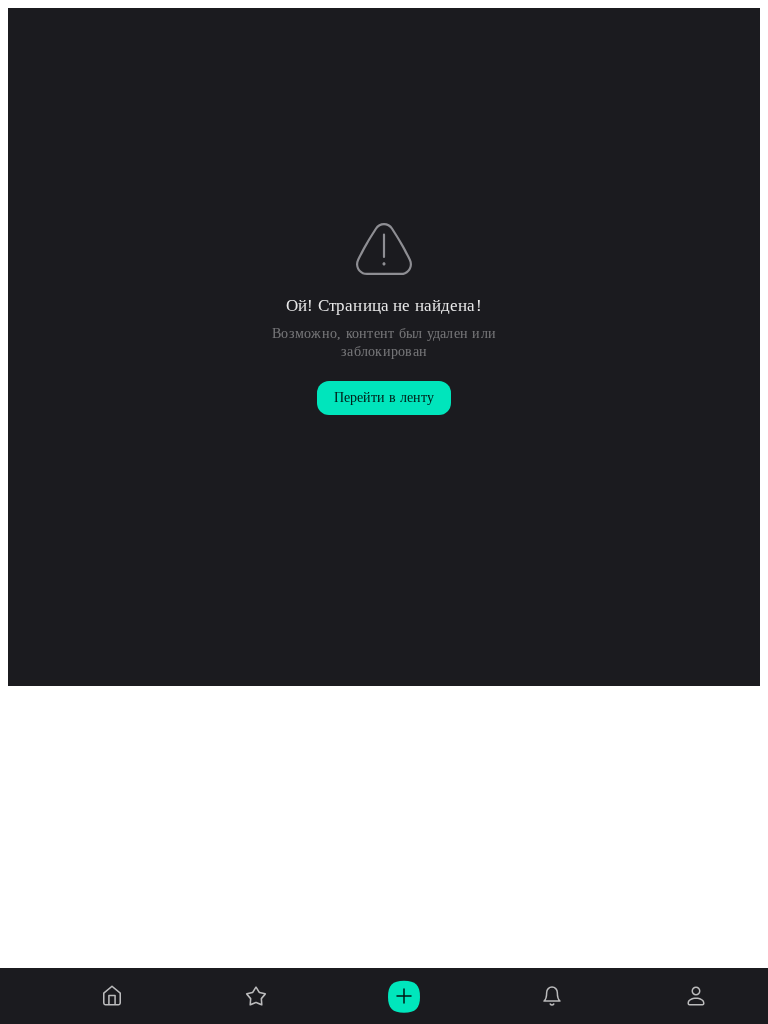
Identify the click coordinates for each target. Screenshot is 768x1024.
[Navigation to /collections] (256, 996)
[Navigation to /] (112, 996)
